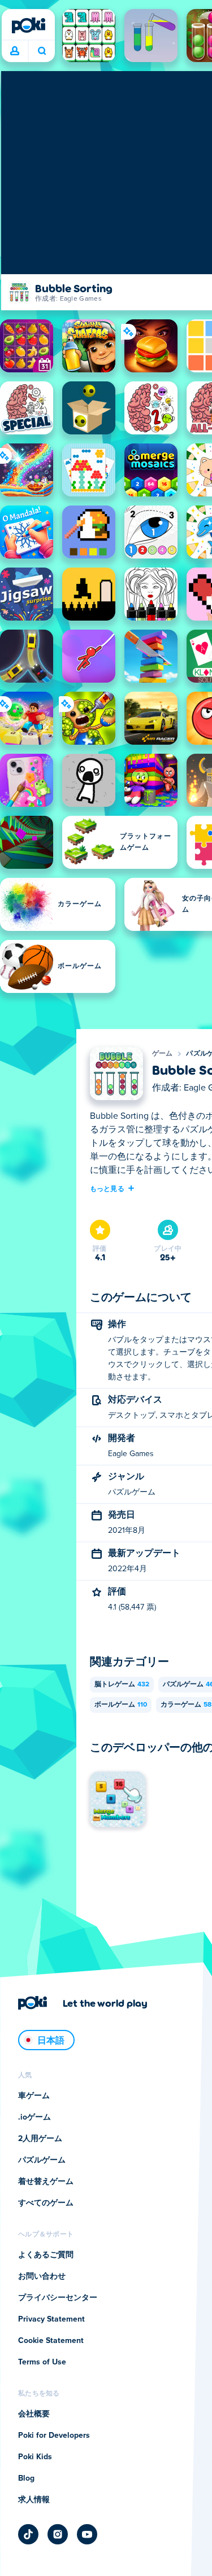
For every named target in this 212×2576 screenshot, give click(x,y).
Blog (26, 2478)
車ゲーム (34, 2096)
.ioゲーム (34, 2117)
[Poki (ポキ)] (28, 25)
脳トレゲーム (122, 1685)
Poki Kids (35, 2457)
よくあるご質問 (46, 2255)
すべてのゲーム (46, 2203)
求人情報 (34, 2500)
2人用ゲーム (40, 2139)
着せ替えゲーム (46, 2182)
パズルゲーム (42, 2160)
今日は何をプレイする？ (42, 51)
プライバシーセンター (58, 2298)
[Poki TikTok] (28, 2534)
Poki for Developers (54, 2436)
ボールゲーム (121, 1705)
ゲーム (163, 1054)
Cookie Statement (51, 2341)
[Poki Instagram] (58, 2534)
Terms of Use (42, 2362)
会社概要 (34, 2414)
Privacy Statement (51, 2319)
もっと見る (107, 1188)
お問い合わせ (42, 2276)
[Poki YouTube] (87, 2534)
